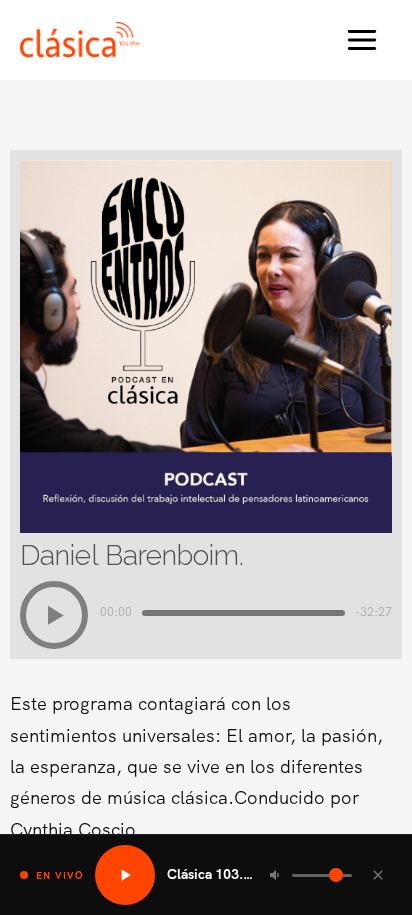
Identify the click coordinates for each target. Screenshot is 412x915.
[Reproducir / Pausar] (125, 875)
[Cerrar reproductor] (378, 875)
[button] (54, 615)
